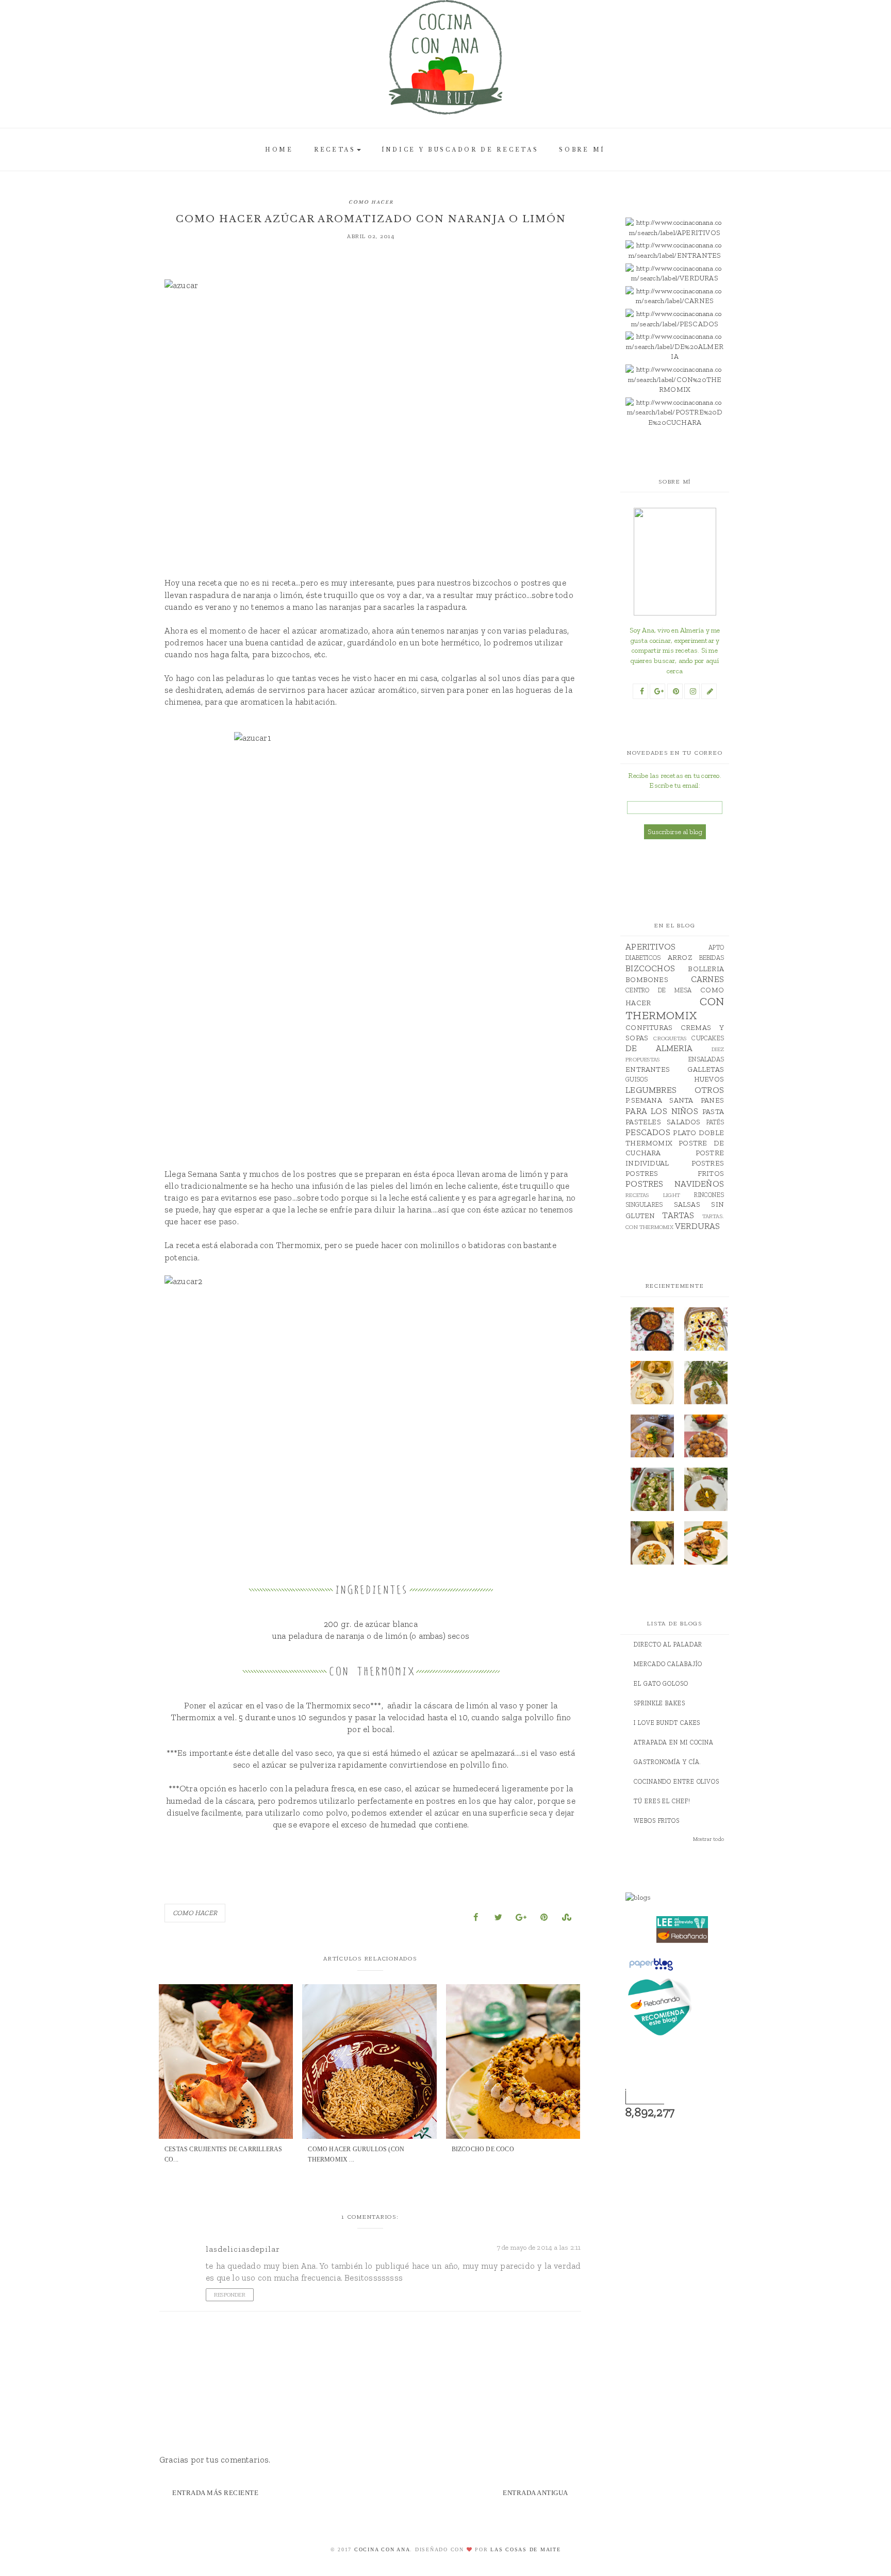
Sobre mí (582, 150)
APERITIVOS (650, 946)
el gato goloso (661, 1684)
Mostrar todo (708, 1839)
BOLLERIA (706, 969)
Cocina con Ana (382, 2549)
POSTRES (708, 1163)
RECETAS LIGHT (653, 1195)
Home (279, 150)
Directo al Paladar (668, 1644)
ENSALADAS (706, 1059)
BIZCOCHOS (650, 968)
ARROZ (680, 958)
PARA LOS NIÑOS (662, 1111)
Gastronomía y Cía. (667, 1762)
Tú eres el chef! (662, 1801)
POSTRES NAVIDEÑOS (675, 1184)
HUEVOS (709, 1079)
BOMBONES (647, 980)
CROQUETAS (670, 1038)
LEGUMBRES (651, 1090)
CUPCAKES (708, 1038)
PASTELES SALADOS (663, 1122)
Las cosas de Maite (526, 2549)
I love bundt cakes (667, 1723)
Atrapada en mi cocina (674, 1742)
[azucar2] (371, 1412)
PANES (712, 1100)
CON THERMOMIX (675, 1008)
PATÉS (715, 1122)
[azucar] (371, 416)
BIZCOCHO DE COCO (483, 2149)
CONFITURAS (649, 1028)
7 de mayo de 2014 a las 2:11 (539, 2247)
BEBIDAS (712, 958)
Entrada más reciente (215, 2493)
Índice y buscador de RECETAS (460, 150)
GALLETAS (706, 1069)
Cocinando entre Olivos (676, 1782)
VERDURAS (698, 1226)
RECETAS (335, 150)
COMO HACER (371, 202)
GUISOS (637, 1079)
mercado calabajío (668, 1664)
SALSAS (687, 1204)
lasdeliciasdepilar (243, 2249)
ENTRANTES (648, 1069)
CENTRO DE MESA (658, 990)
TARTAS (678, 1215)
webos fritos (657, 1821)
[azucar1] (371, 938)
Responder (230, 2295)
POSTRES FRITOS (675, 1174)
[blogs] (682, 1898)
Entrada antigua (535, 2493)
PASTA (713, 1112)
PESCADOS (648, 1132)
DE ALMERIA (659, 1048)
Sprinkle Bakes (659, 1703)
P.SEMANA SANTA (659, 1100)
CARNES (707, 979)
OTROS (709, 1090)
